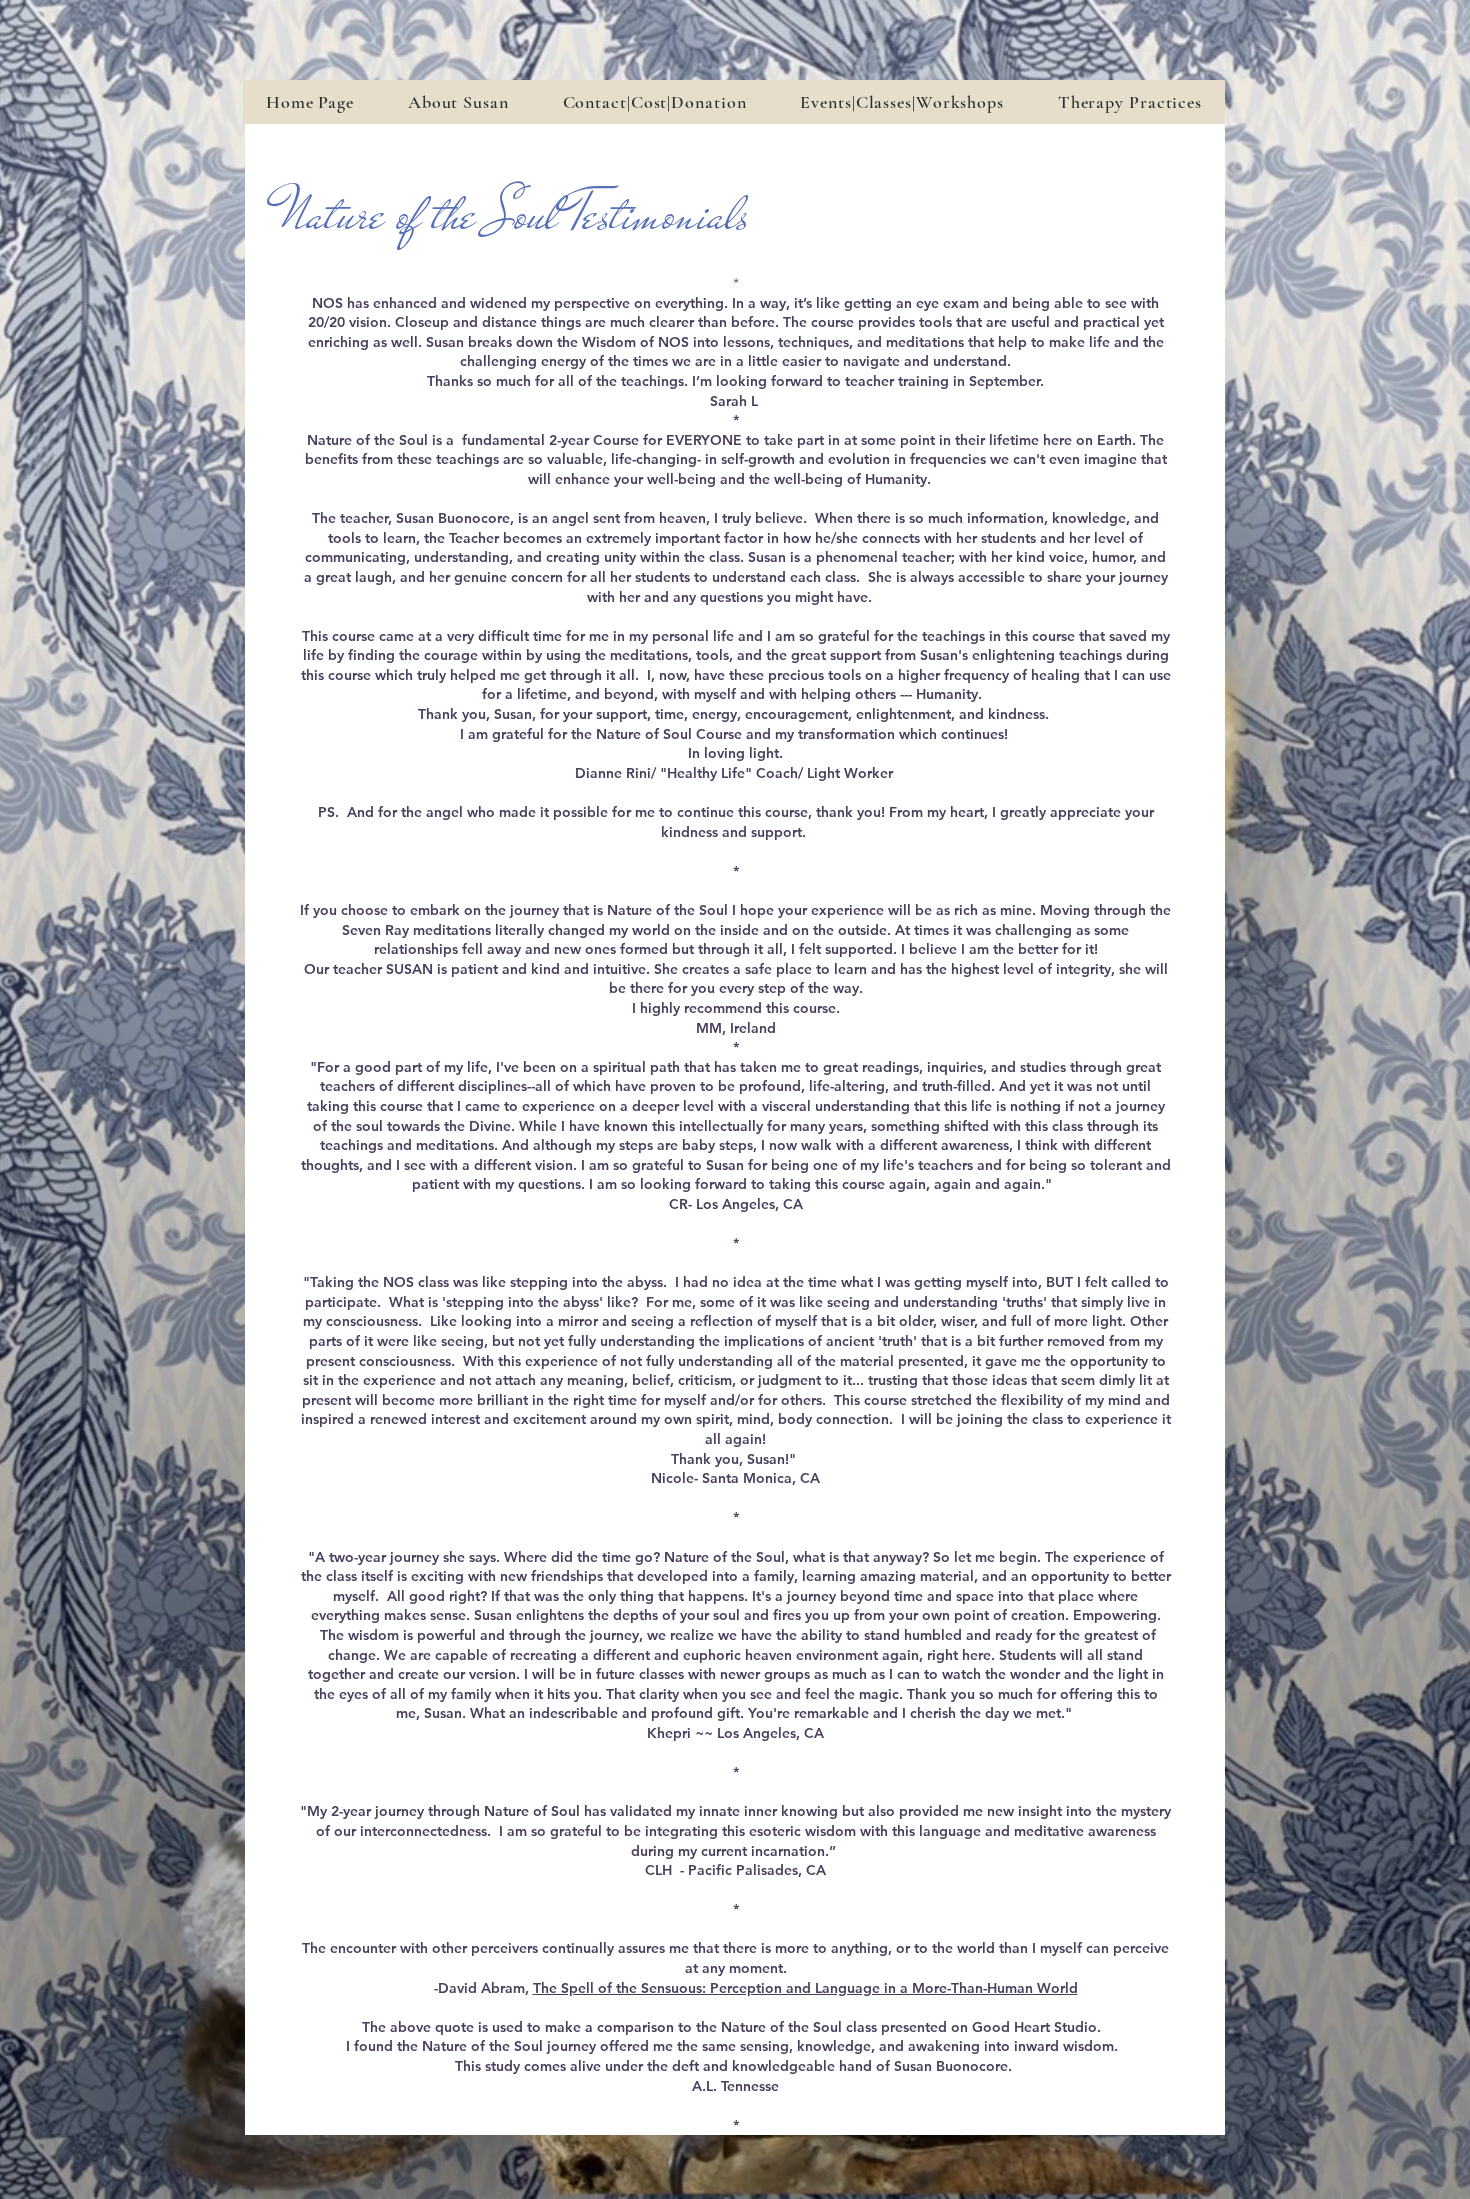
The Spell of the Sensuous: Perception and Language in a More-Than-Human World (805, 1988)
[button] (901, 102)
